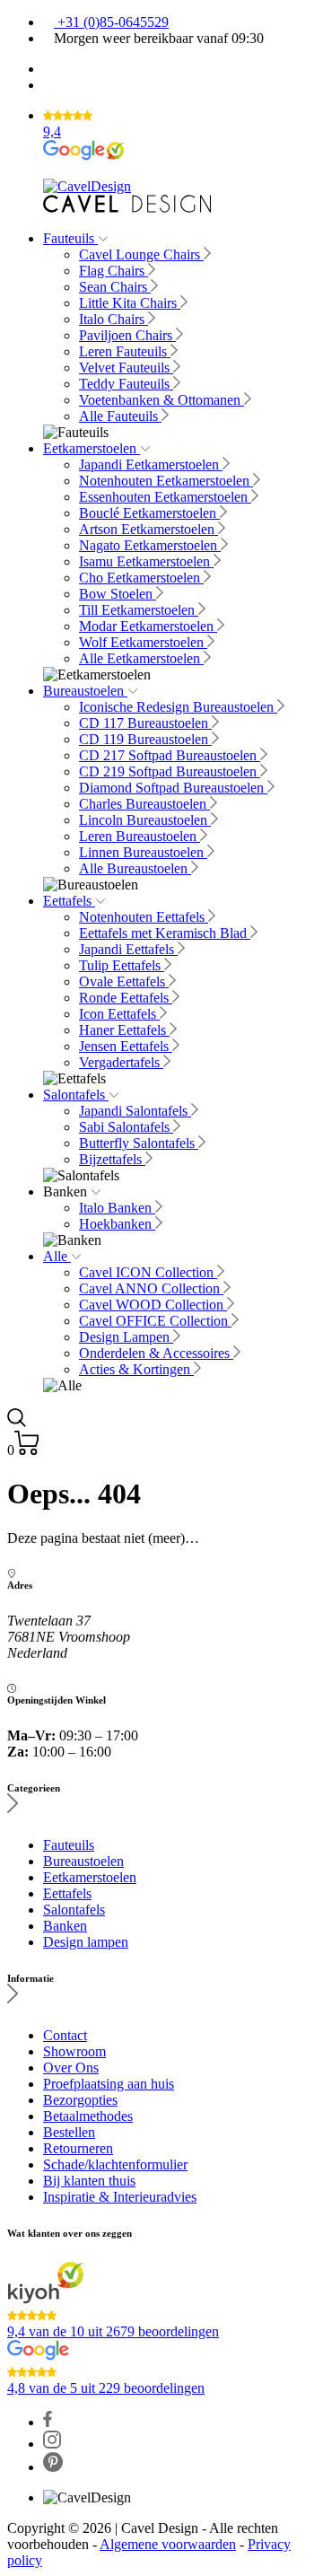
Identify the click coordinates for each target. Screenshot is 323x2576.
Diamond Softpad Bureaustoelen (173, 788)
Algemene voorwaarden (168, 2544)
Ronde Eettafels (126, 998)
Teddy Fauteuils (126, 384)
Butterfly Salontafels (139, 1143)
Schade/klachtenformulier (115, 2164)
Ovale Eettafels (124, 981)
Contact (65, 2035)
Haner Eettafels (124, 1030)
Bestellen (69, 2132)
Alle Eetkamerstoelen (141, 658)
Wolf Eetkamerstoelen (143, 642)
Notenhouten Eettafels (144, 917)
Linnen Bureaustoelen (143, 852)
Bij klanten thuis (89, 2181)
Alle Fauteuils (120, 416)
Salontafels (76, 1095)
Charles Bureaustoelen (144, 804)
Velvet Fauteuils (126, 368)
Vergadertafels (121, 1062)
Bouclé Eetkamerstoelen (149, 513)
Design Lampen (126, 1337)
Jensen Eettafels (126, 1046)
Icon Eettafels (119, 1014)
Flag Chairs (113, 271)
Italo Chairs (113, 319)
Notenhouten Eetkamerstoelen (166, 481)
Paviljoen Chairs (127, 335)
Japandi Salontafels (135, 1111)
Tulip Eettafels (122, 965)
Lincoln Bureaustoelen (145, 820)
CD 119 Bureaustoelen (145, 739)
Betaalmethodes (88, 2116)
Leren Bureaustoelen (140, 836)
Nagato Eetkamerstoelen (150, 545)
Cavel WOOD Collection (153, 1305)
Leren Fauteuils (125, 351)
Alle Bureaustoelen (135, 868)
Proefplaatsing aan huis (109, 2084)
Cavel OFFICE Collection (155, 1321)
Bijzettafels (112, 1159)
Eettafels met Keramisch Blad (165, 933)
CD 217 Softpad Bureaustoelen (170, 755)
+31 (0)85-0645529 (111, 22)
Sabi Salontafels (126, 1127)
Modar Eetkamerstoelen (148, 626)
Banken (65, 1926)
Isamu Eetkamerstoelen (146, 561)
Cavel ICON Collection (148, 1272)
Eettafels (69, 901)
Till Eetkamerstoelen (139, 610)
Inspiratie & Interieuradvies (120, 2197)
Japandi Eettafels (128, 949)
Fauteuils (70, 238)
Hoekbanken (117, 1224)
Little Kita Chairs (130, 303)
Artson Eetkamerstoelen (148, 529)
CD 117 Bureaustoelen (145, 723)
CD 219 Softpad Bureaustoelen (170, 771)
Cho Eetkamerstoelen (141, 578)
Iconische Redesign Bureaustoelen (178, 707)
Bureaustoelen (85, 691)
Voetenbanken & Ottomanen (161, 400)
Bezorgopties (80, 2100)
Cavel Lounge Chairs (141, 254)
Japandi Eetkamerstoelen (151, 464)
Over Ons (71, 2068)
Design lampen (86, 1942)
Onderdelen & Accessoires (156, 1353)
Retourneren (78, 2148)
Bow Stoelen (118, 594)
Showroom (74, 2051)
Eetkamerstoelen (92, 448)
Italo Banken (117, 1208)
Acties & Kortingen (136, 1369)
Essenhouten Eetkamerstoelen (165, 497)
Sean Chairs (115, 287)
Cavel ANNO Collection (151, 1288)
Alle (57, 1256)
